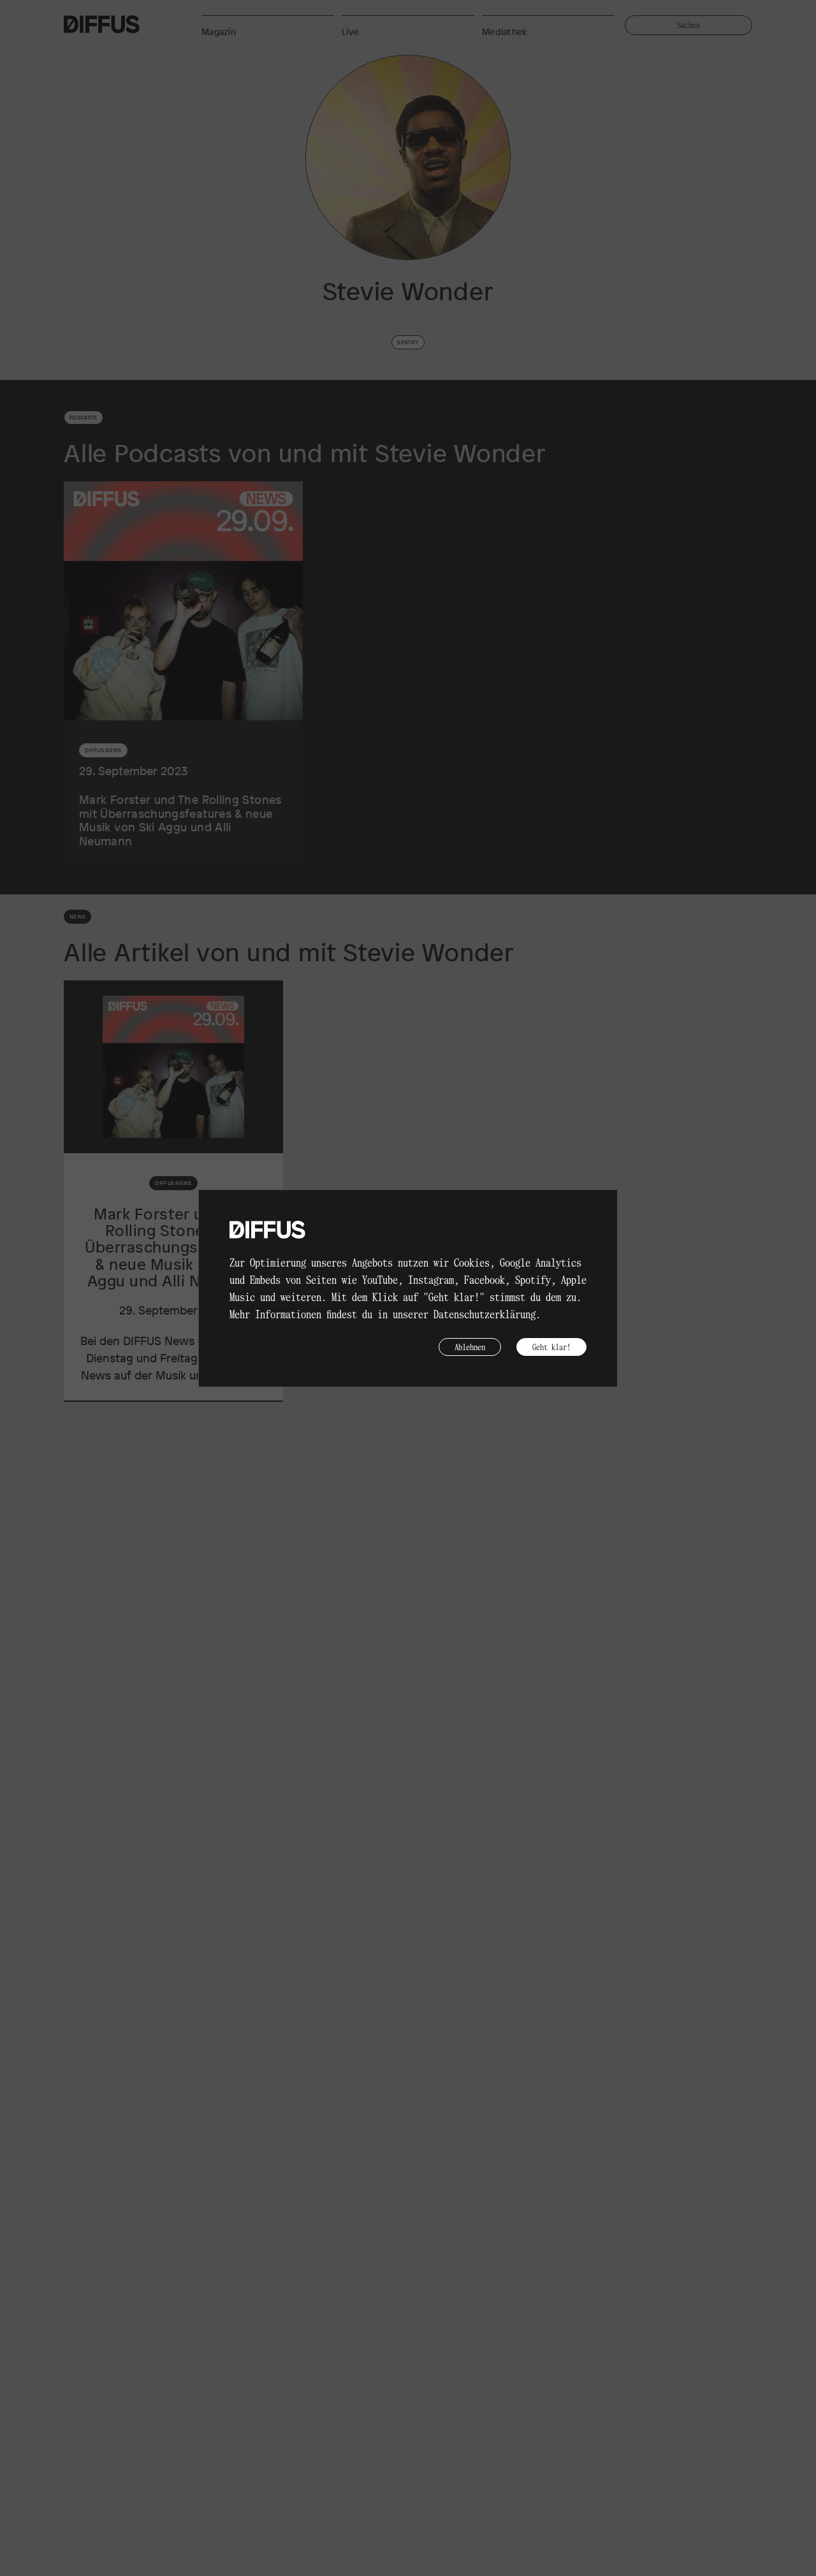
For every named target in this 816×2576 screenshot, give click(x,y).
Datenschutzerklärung (484, 1314)
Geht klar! (551, 1347)
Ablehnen (470, 1347)
